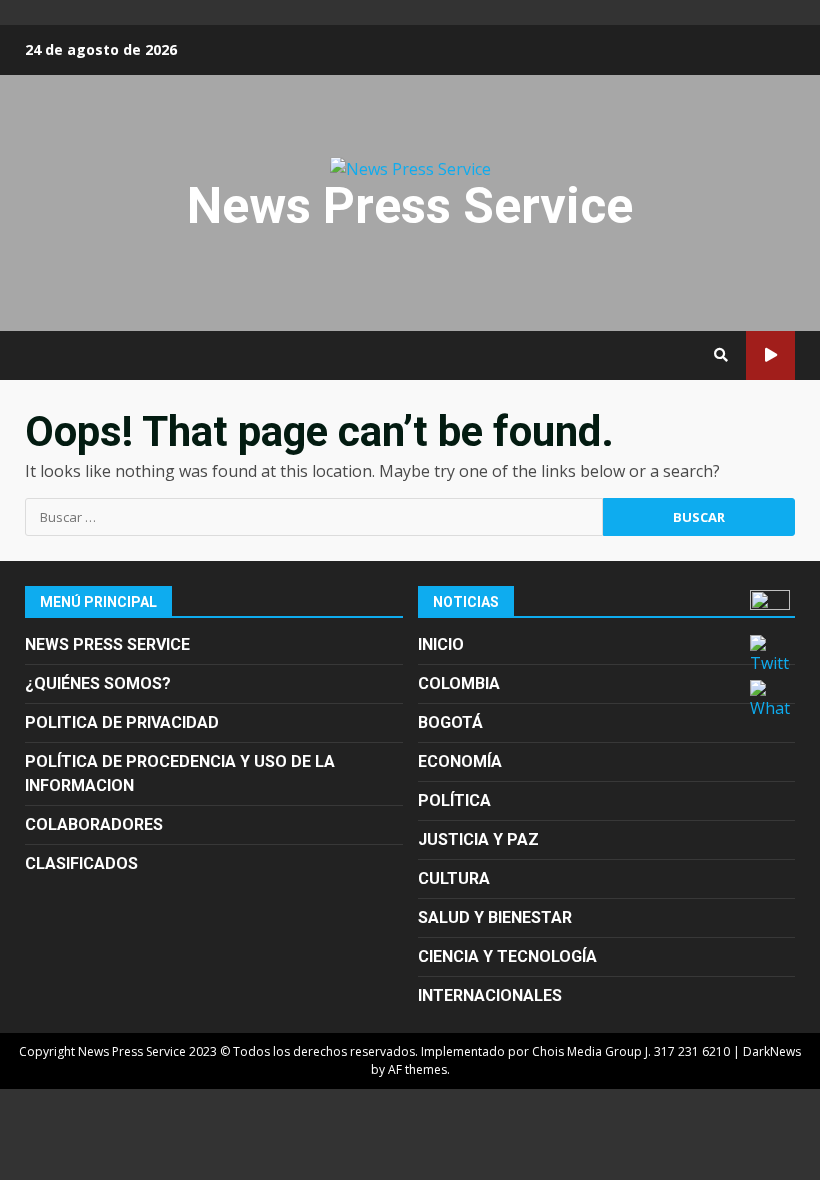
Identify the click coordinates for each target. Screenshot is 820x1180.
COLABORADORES (94, 824)
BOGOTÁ (450, 722)
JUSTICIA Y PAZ (478, 839)
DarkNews (772, 1051)
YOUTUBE (770, 355)
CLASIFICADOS (81, 863)
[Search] (721, 355)
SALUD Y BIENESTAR (495, 917)
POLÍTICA (454, 800)
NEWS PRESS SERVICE (107, 644)
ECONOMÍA (460, 761)
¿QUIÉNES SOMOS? (98, 683)
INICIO (441, 644)
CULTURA (454, 878)
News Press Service (410, 206)
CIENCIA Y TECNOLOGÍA (507, 956)
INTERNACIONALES (490, 995)
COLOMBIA (459, 683)
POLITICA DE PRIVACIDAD (122, 722)
